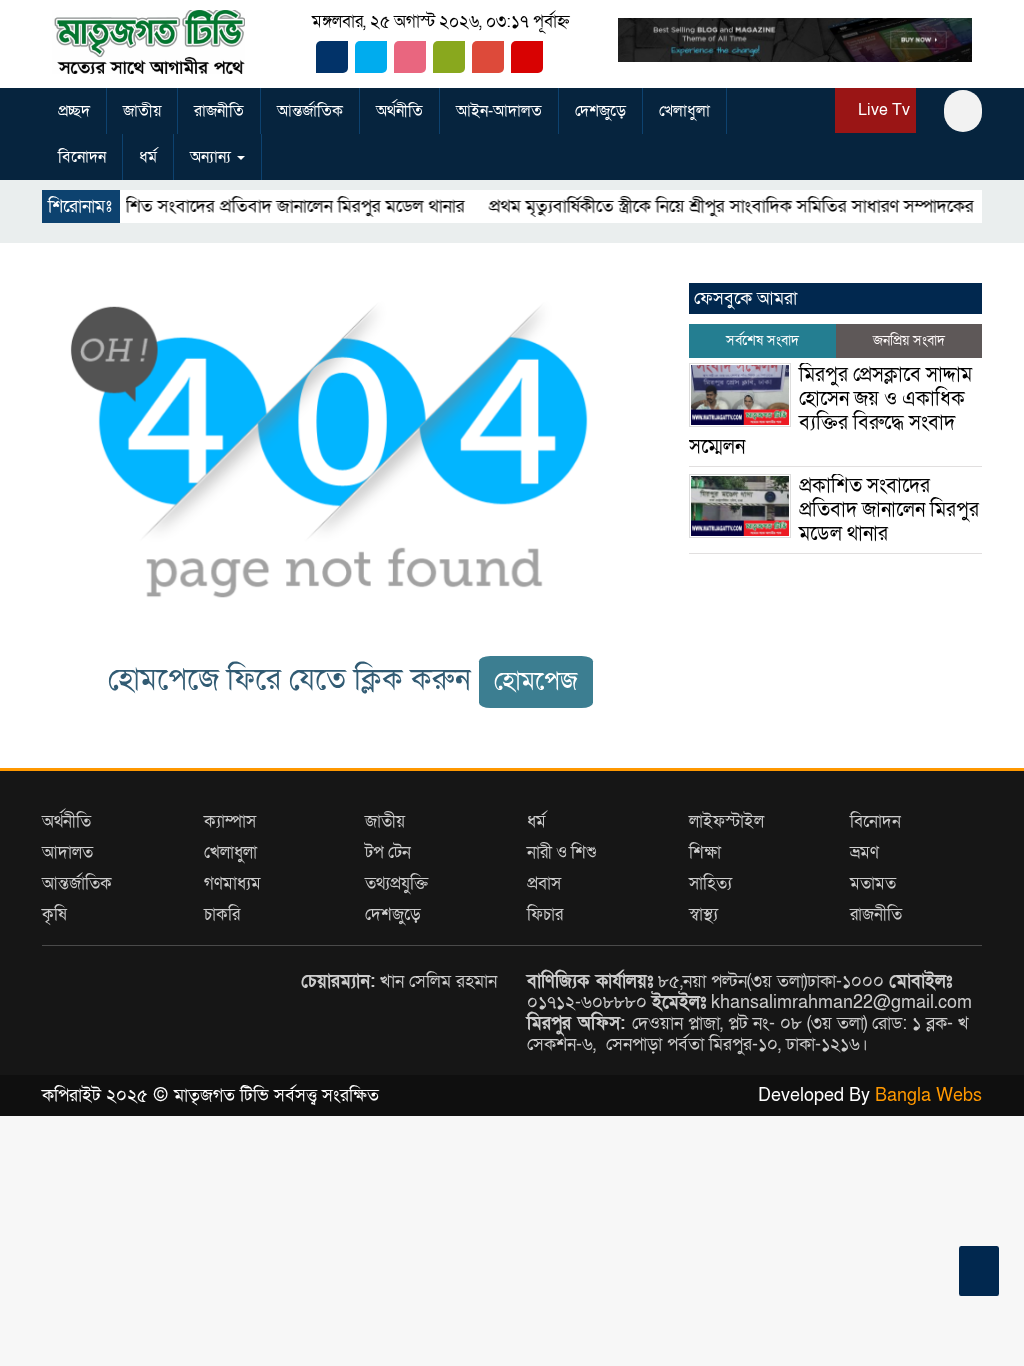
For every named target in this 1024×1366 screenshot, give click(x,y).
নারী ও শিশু (562, 852)
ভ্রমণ (864, 852)
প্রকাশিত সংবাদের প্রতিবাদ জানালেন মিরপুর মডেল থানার (252, 206)
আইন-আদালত (499, 111)
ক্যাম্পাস (230, 821)
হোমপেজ (536, 681)
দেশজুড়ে (600, 111)
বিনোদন (82, 157)
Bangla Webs (928, 1095)
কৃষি (54, 914)
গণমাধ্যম (232, 883)
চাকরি (222, 914)
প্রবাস (544, 883)
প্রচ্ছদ (74, 111)
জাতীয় (142, 111)
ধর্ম (148, 157)
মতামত (873, 883)
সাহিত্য (710, 883)
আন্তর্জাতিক (310, 111)
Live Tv (882, 110)
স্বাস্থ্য (703, 914)
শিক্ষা (705, 852)
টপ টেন (388, 852)
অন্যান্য (212, 157)
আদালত (67, 852)
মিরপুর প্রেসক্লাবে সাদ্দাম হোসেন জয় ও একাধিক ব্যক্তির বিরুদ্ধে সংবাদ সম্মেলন (831, 411)
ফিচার (545, 914)
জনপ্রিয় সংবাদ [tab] (909, 340)
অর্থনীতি (399, 111)
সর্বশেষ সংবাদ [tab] (762, 340)
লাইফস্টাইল (726, 821)
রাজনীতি (219, 111)
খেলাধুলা (684, 111)
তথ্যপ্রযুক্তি (396, 883)
